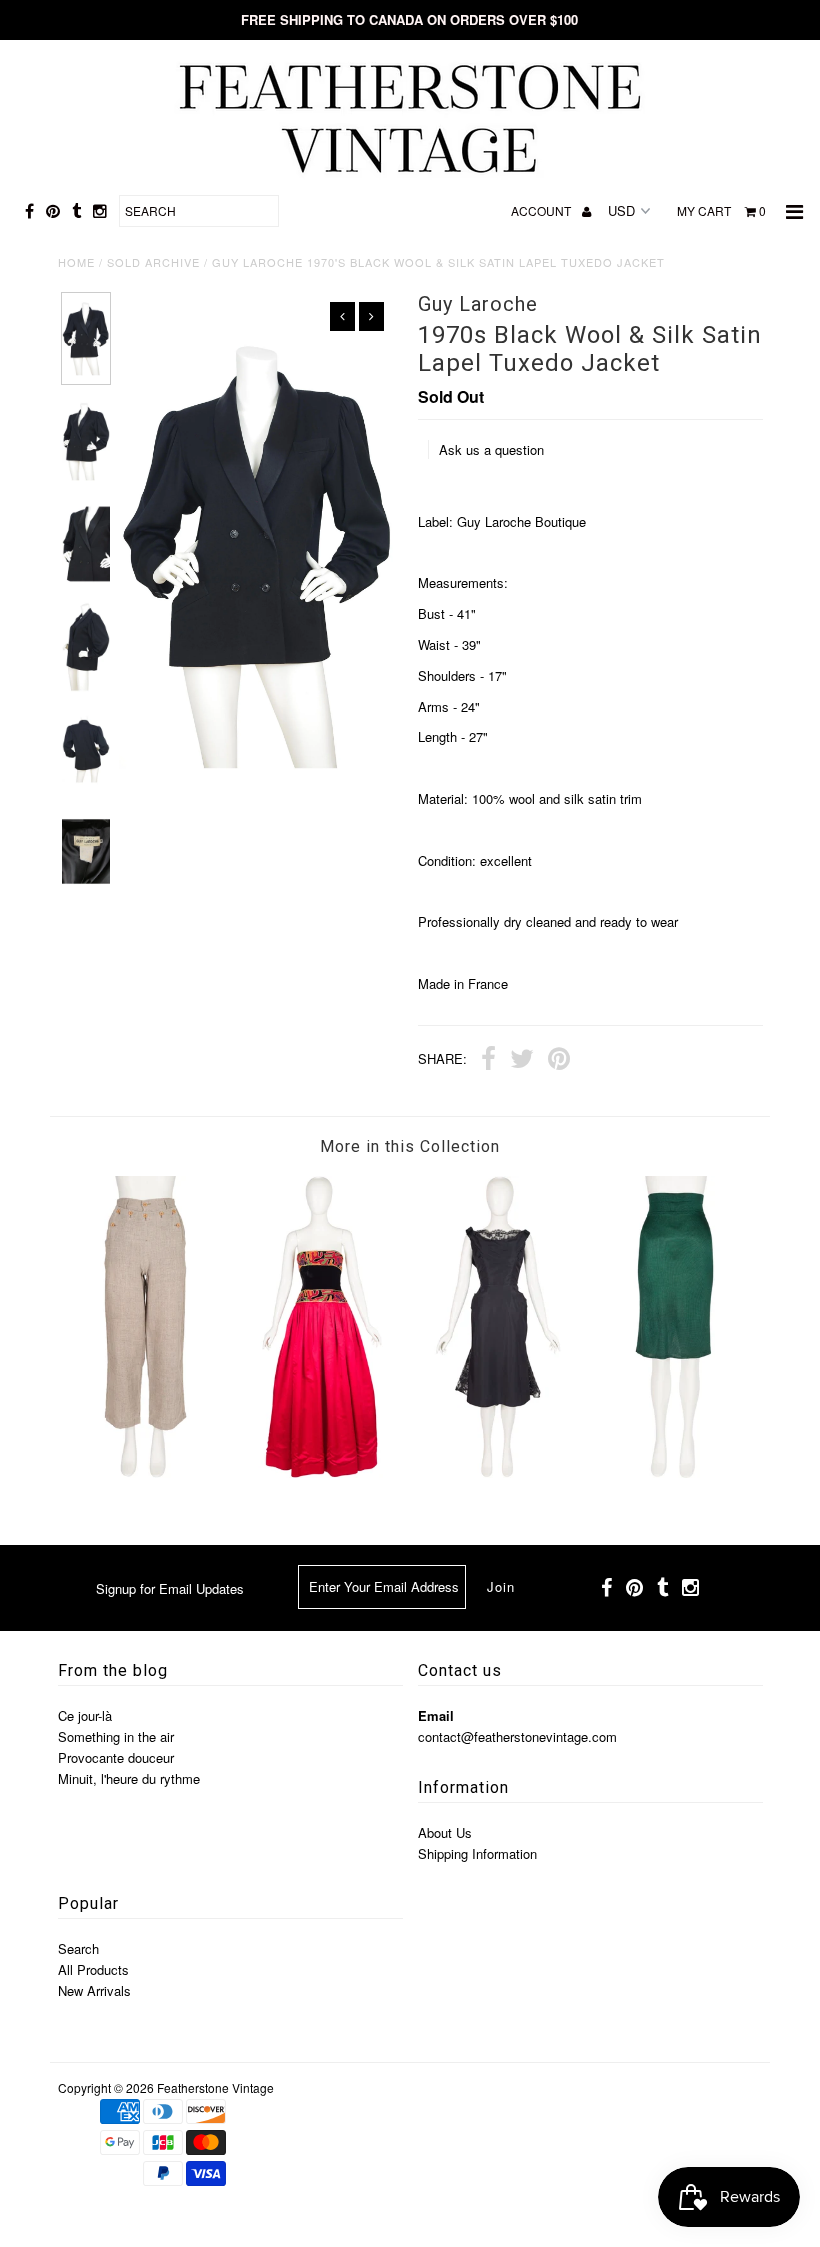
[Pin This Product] (559, 1061)
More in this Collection (410, 1146)
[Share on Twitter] (522, 1061)
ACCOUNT (542, 210)
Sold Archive (153, 262)
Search (78, 1948)
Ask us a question (491, 449)
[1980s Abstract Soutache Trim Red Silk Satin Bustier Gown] (322, 1472)
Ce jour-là (85, 1715)
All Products (93, 1969)
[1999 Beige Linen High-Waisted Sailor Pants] (146, 1472)
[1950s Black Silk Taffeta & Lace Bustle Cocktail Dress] (498, 1472)
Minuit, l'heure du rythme (129, 1778)
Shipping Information (477, 1853)
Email (436, 1715)
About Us (445, 1832)
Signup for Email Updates (170, 1588)
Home (76, 262)
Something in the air (116, 1736)
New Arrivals (94, 1990)
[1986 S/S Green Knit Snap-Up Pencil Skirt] (675, 1472)
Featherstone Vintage (215, 2087)
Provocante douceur (116, 1757)
